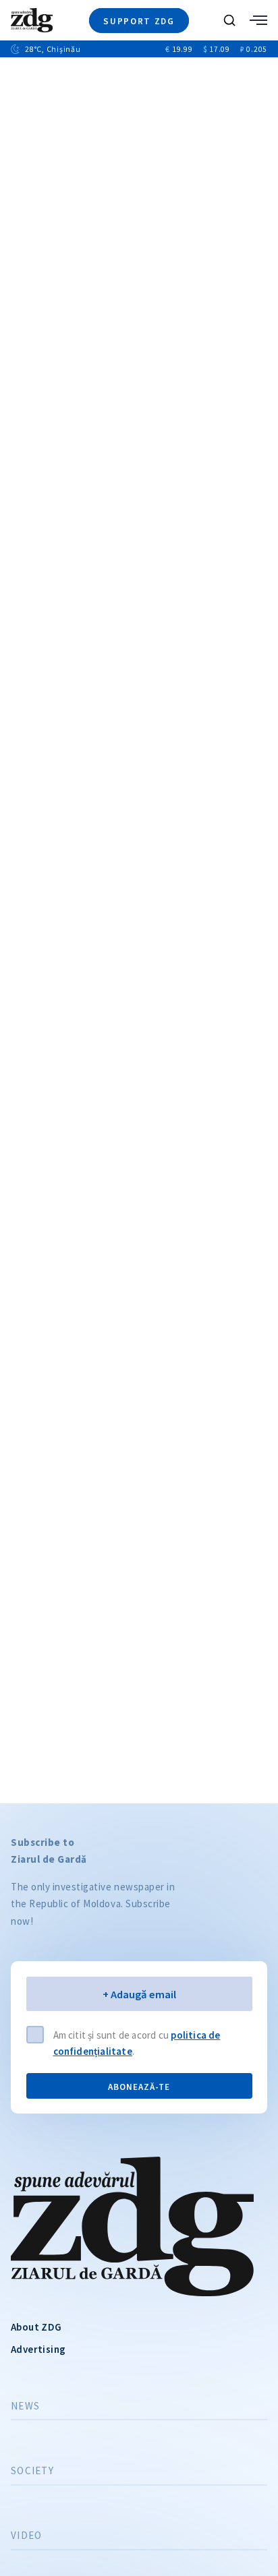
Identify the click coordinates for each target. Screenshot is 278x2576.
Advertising (38, 2349)
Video (26, 2536)
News (25, 2406)
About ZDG (36, 2327)
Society (32, 2471)
